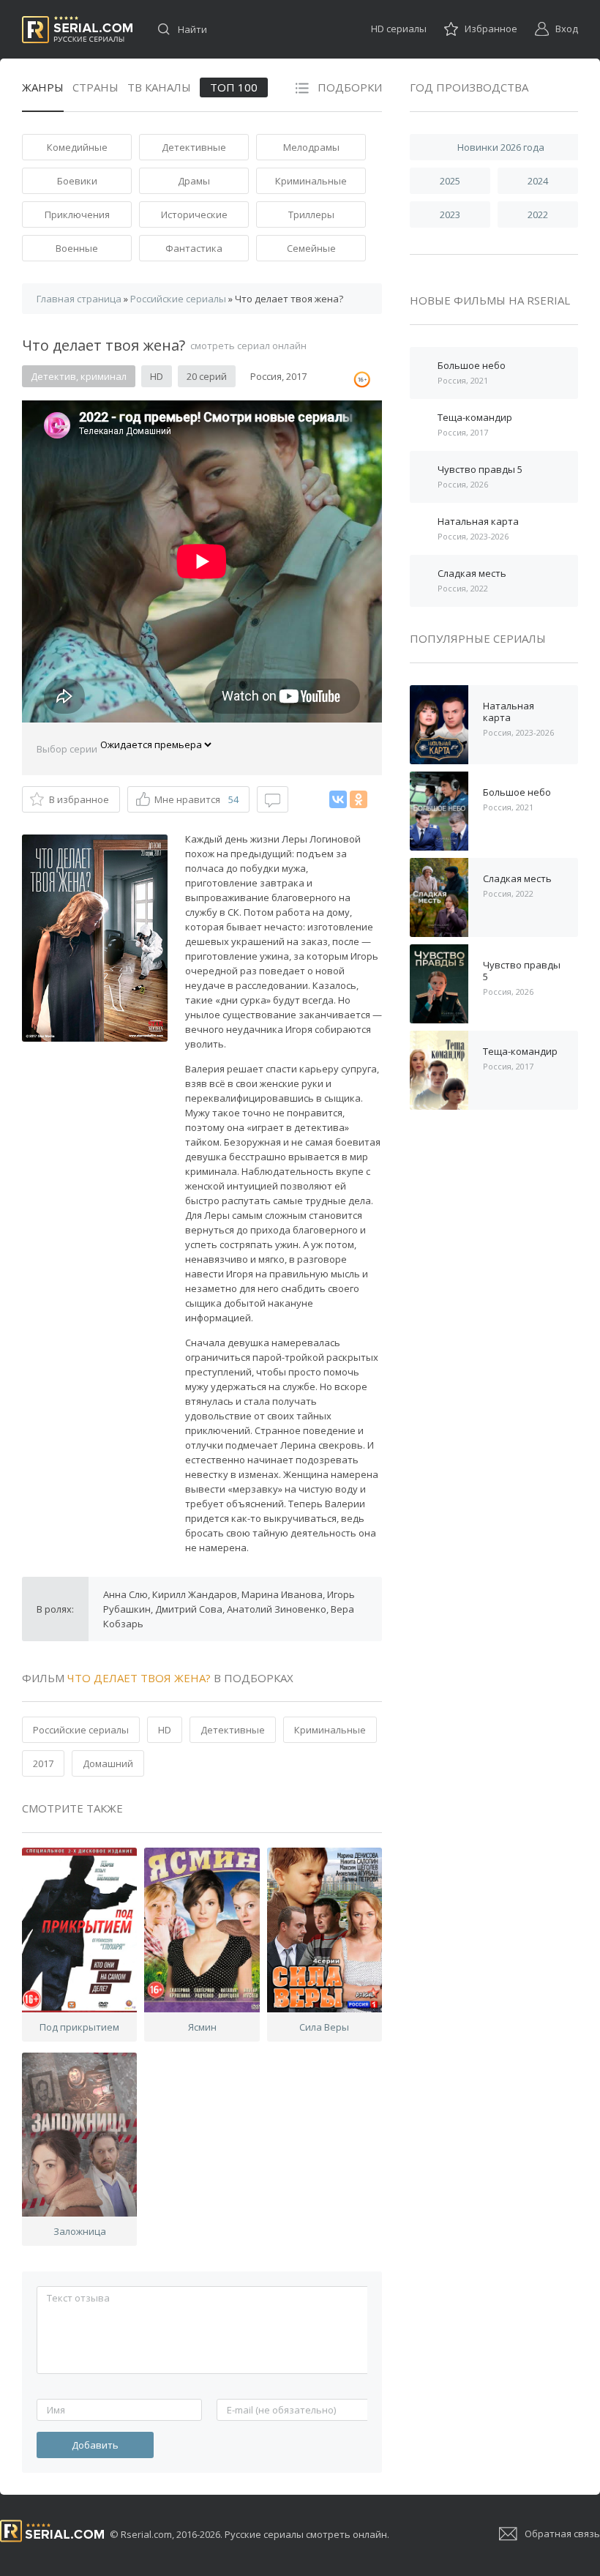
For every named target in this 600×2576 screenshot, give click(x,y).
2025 (450, 181)
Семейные (311, 248)
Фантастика (194, 248)
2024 (538, 181)
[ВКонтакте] (338, 799)
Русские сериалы (77, 30)
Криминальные (311, 181)
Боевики (77, 181)
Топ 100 (234, 87)
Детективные (194, 147)
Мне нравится (196, 799)
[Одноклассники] (359, 799)
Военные (77, 248)
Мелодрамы (311, 147)
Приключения (77, 214)
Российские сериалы (81, 1730)
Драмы (194, 181)
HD (165, 1730)
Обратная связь (562, 2534)
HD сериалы (399, 29)
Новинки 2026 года (501, 147)
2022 (538, 214)
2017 (43, 1763)
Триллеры (311, 214)
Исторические (194, 214)
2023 (450, 214)
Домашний (108, 1763)
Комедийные (77, 147)
